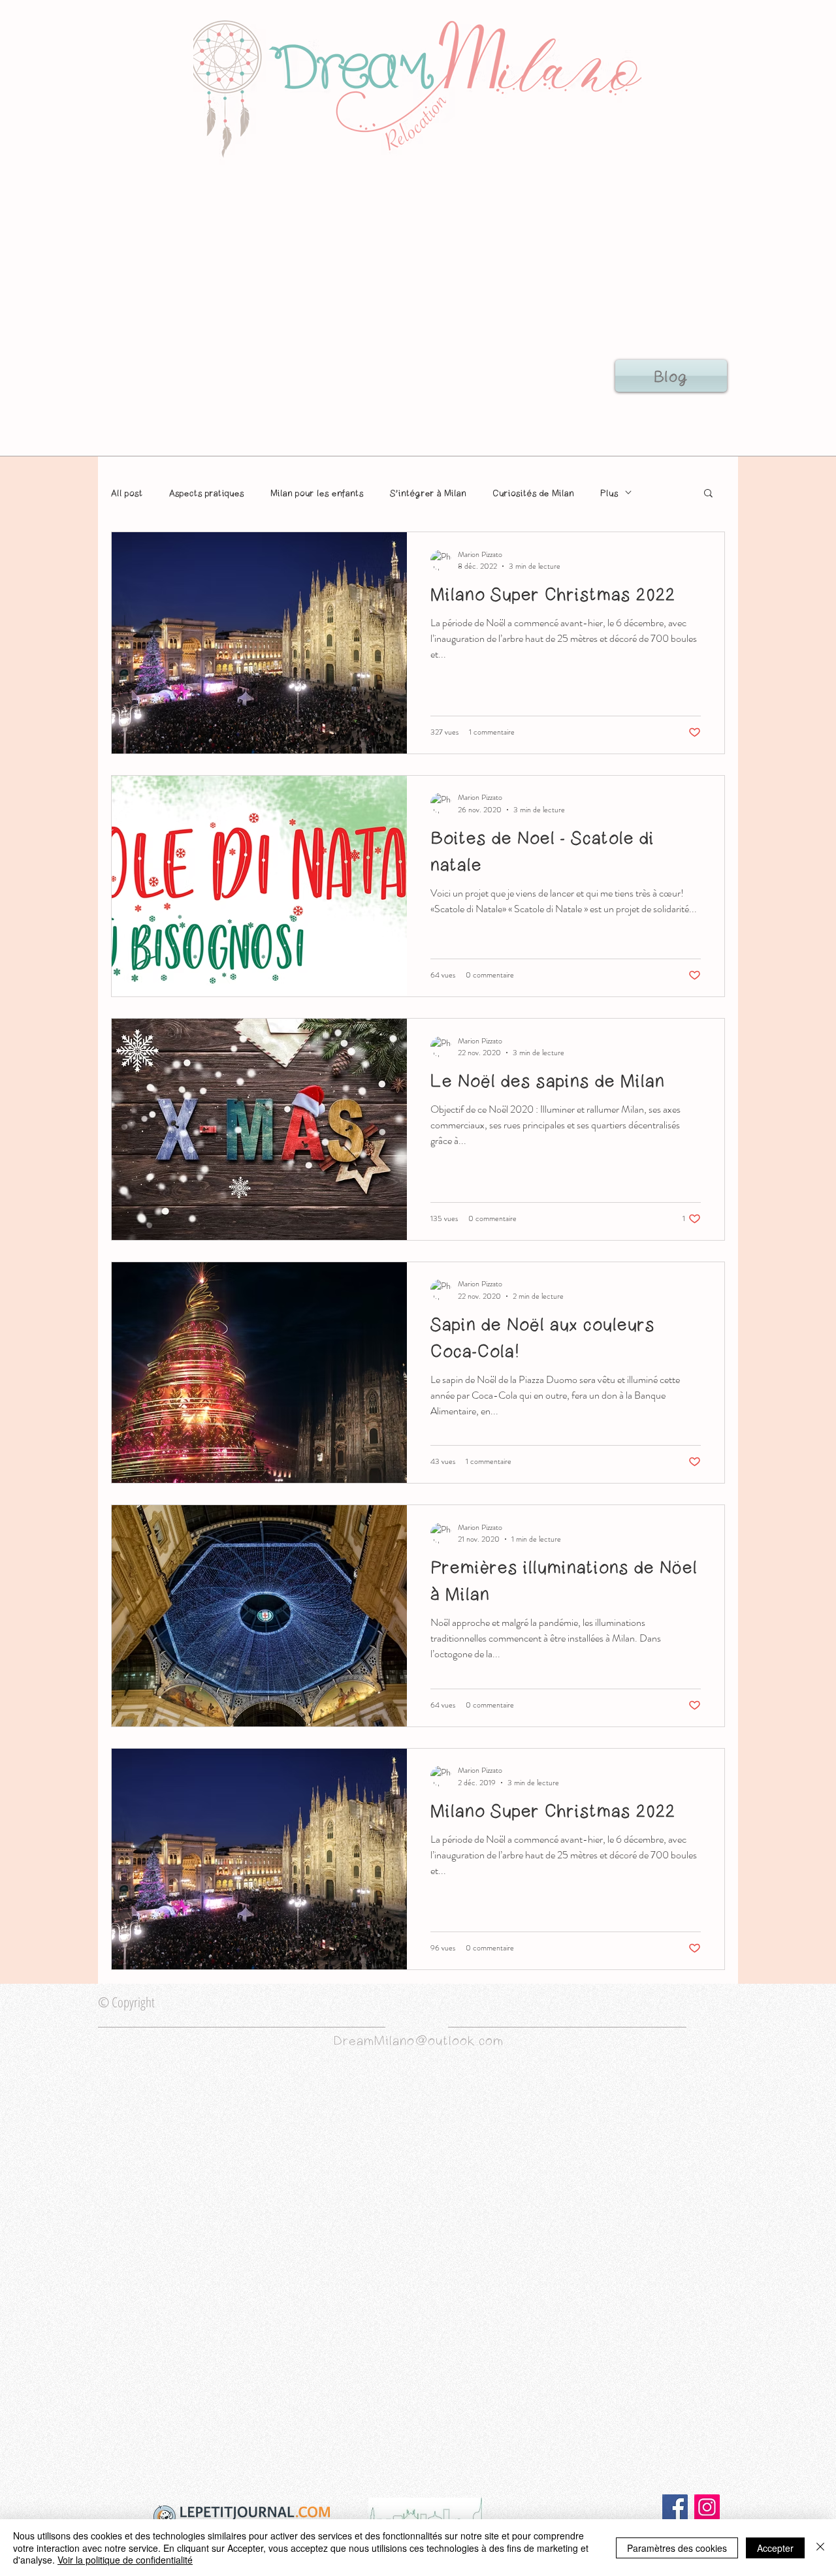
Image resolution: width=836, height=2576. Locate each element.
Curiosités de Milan (533, 493)
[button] (708, 494)
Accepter (775, 2548)
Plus (609, 493)
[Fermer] (820, 2548)
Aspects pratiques (207, 493)
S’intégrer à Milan (428, 493)
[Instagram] (707, 2507)
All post (127, 493)
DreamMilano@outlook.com (418, 2040)
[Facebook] (675, 2507)
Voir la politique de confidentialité (125, 2560)
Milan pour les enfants (317, 493)
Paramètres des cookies (677, 2548)
